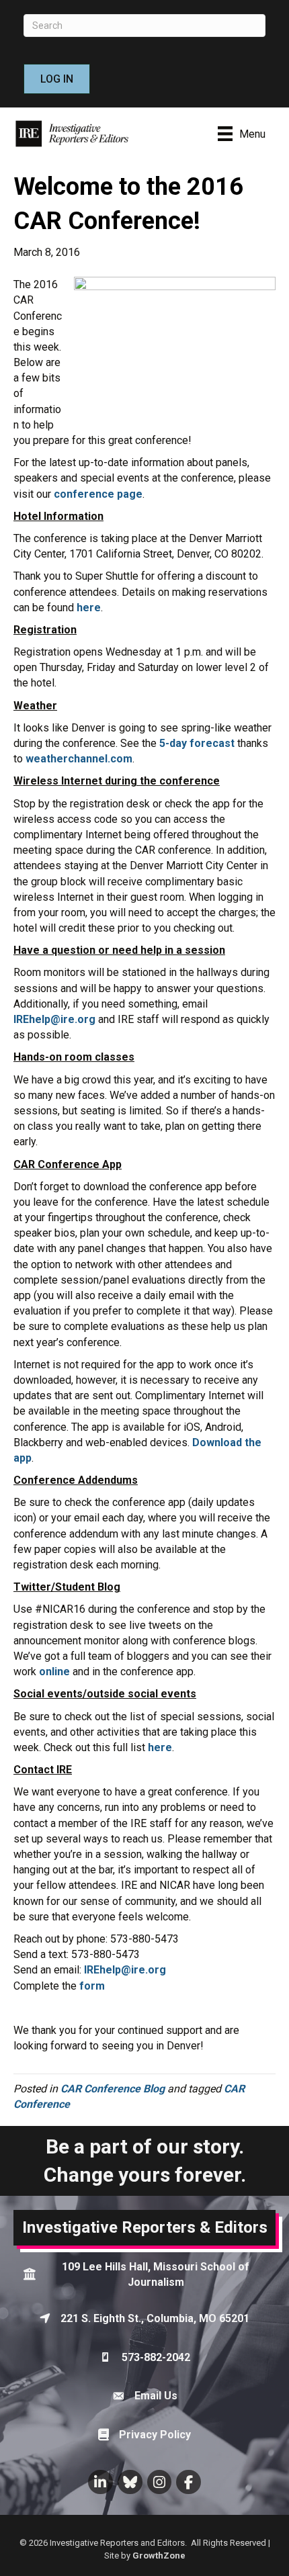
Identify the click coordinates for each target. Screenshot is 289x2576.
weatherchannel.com (79, 759)
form (92, 1986)
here (89, 608)
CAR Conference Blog (113, 2089)
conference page (98, 494)
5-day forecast (197, 743)
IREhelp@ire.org (54, 1019)
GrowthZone (159, 2556)
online (54, 1672)
